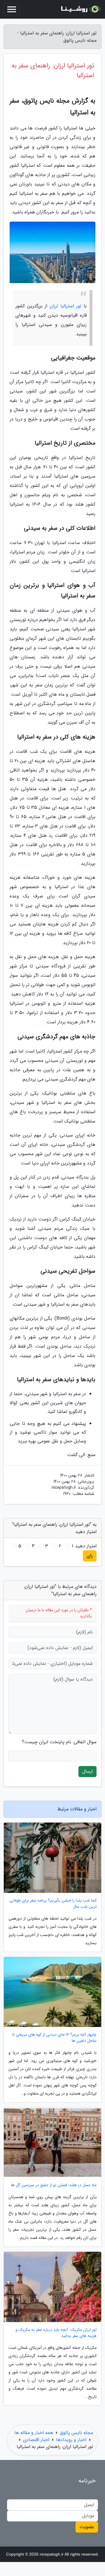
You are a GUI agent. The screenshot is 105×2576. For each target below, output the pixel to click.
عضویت (87, 2527)
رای (90, 1556)
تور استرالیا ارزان (65, 306)
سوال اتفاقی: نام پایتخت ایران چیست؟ (59, 1742)
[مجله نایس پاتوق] (80, 9)
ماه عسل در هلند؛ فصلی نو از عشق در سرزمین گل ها (54, 2185)
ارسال (87, 1771)
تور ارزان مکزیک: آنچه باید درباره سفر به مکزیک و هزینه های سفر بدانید (56, 2333)
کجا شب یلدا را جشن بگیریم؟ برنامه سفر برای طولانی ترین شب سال (53, 1904)
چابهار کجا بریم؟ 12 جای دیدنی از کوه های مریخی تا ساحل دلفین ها (54, 2038)
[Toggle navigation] (12, 9)
